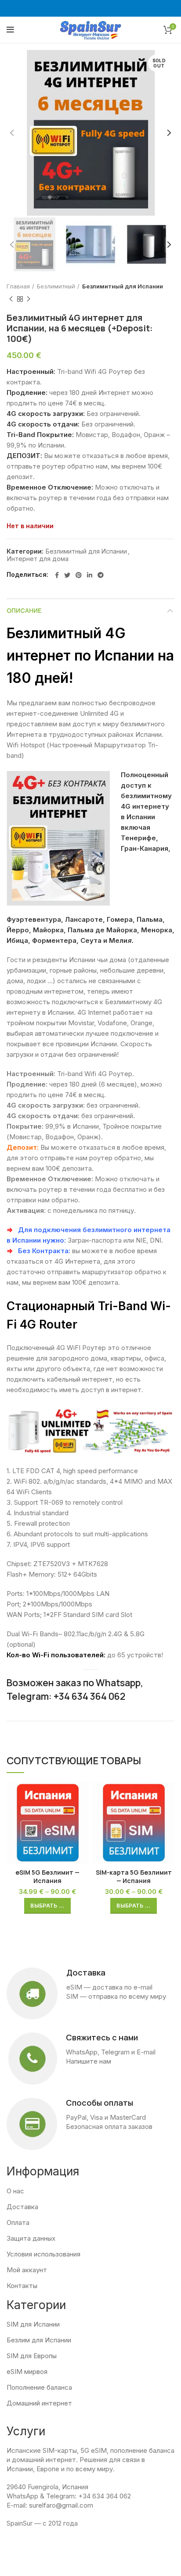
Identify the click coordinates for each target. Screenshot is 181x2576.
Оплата (18, 2222)
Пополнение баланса (39, 2387)
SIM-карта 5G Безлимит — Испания (134, 1877)
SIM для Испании (33, 2324)
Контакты (22, 2286)
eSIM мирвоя (27, 2372)
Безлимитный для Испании (123, 286)
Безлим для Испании (39, 2340)
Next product (29, 299)
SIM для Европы (32, 2356)
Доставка (22, 2207)
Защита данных (31, 2238)
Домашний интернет (39, 2403)
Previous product (11, 299)
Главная (18, 286)
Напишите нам (89, 2061)
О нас (15, 2191)
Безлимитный (56, 286)
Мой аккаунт (27, 2270)
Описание (24, 610)
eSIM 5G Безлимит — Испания (47, 1877)
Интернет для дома (38, 559)
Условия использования (43, 2254)
